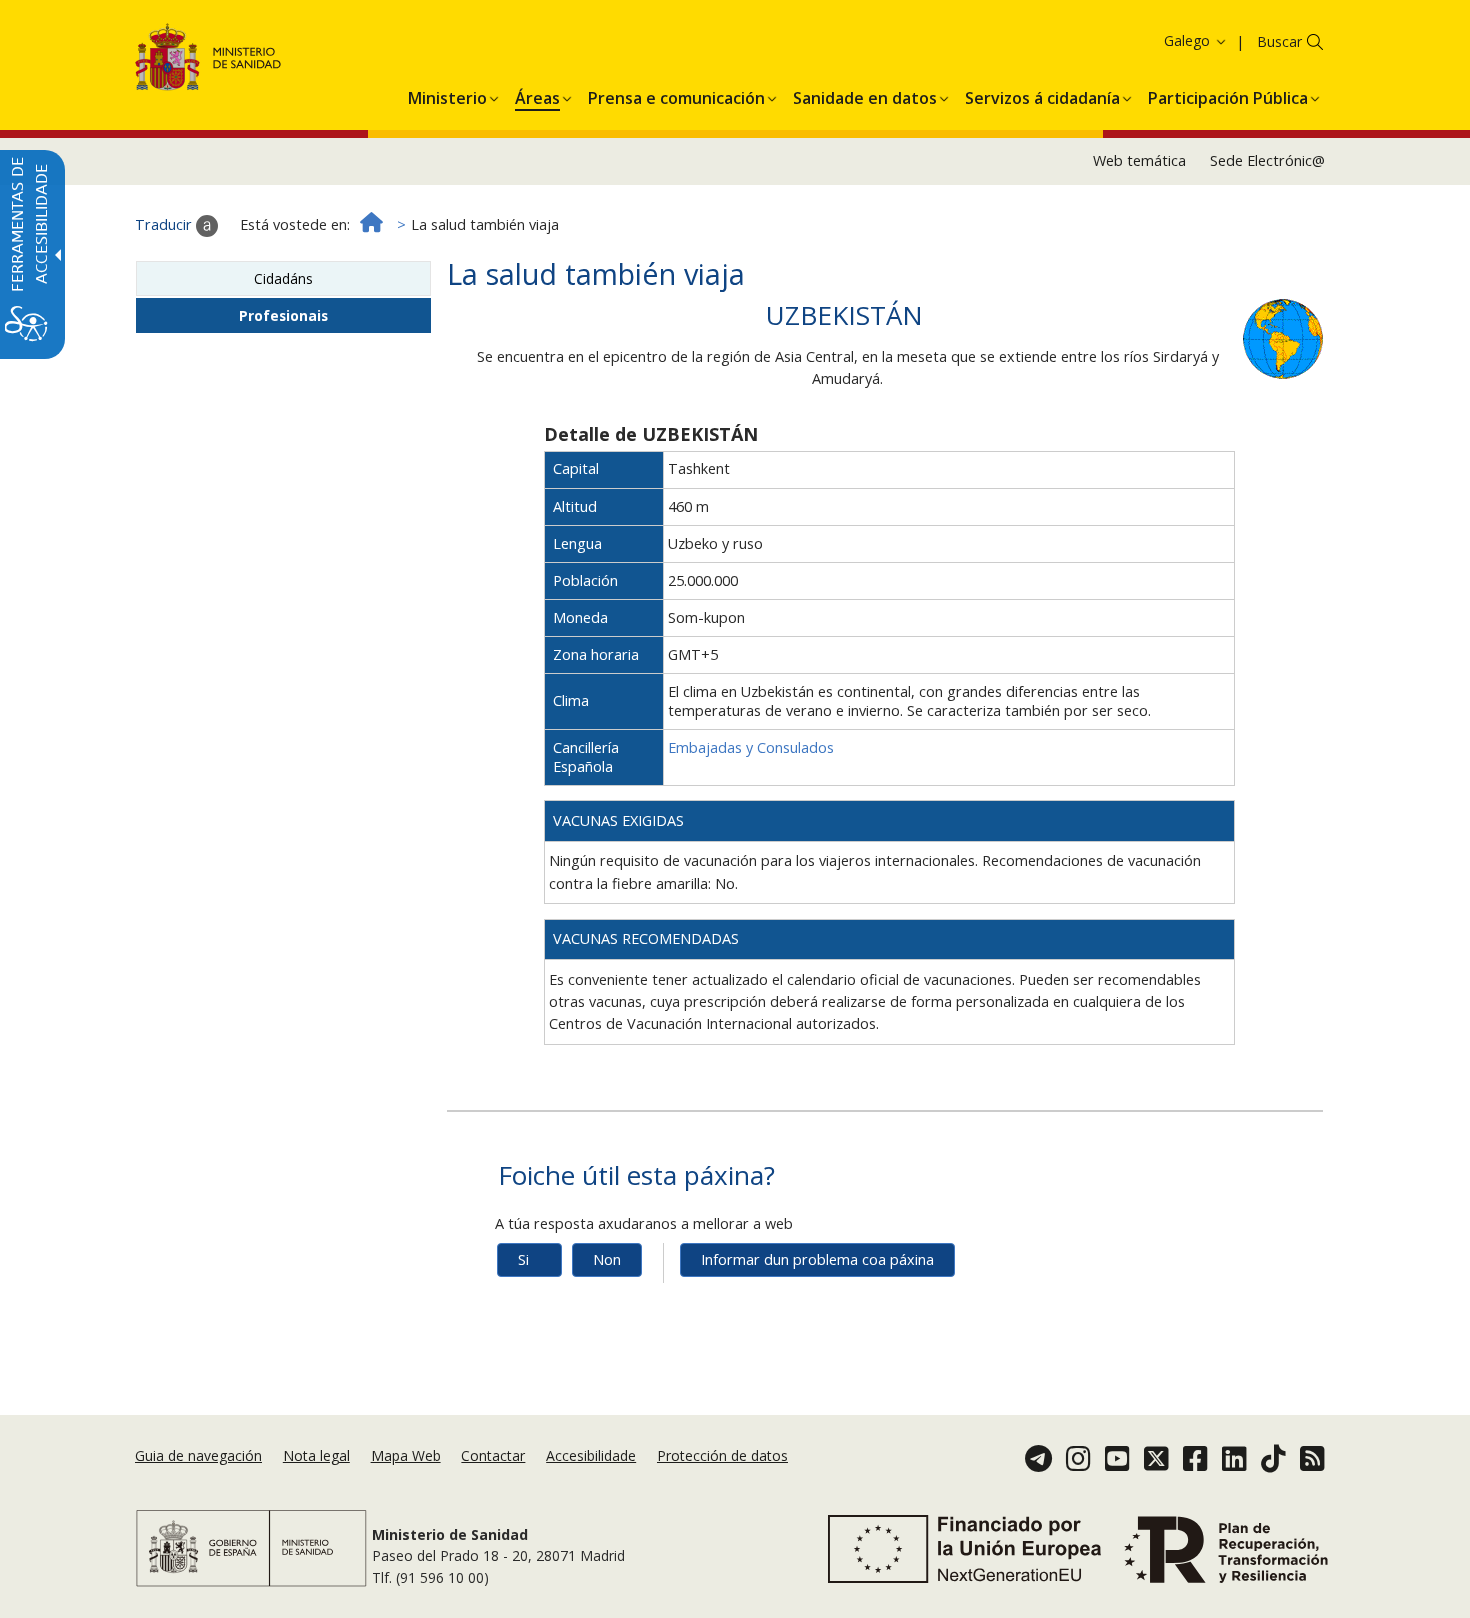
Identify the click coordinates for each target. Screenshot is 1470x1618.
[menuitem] (447, 95)
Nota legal (316, 1455)
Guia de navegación (198, 1455)
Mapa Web (406, 1455)
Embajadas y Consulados (751, 747)
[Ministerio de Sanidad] (208, 60)
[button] (1159, 40)
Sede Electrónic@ (1267, 160)
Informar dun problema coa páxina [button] (817, 1259)
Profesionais (283, 315)
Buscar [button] (1279, 41)
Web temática (1139, 160)
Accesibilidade (591, 1455)
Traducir (165, 224)
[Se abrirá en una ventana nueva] (1283, 337)
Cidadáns (283, 278)
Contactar (493, 1455)
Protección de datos (722, 1455)
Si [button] (523, 1259)
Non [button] (607, 1259)
